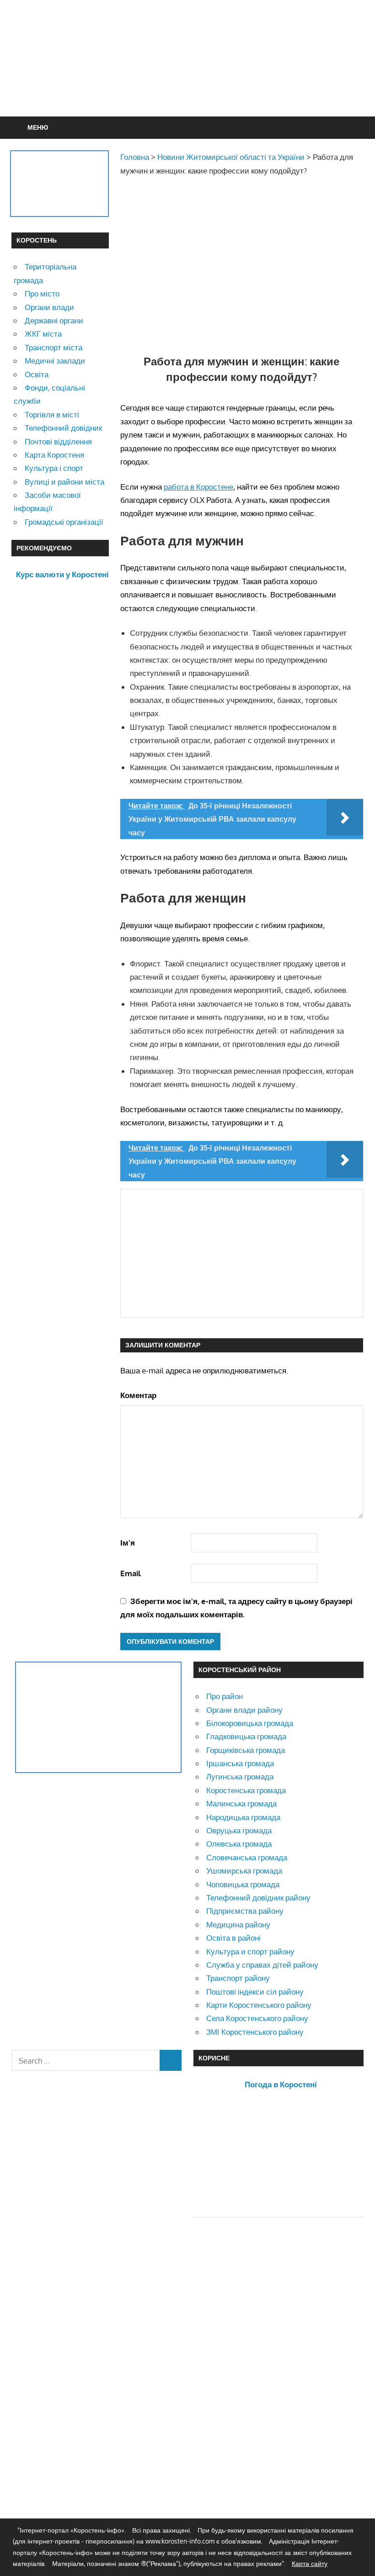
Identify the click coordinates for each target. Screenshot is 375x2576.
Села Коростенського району (257, 2018)
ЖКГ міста (43, 334)
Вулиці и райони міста (64, 482)
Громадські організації (64, 522)
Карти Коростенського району (259, 2005)
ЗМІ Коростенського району (255, 2032)
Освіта (37, 374)
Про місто (42, 293)
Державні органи (54, 320)
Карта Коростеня (54, 455)
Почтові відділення (58, 441)
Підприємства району (245, 1911)
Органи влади (49, 307)
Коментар (138, 1395)
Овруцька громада (239, 1830)
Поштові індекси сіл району (255, 1992)
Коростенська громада (246, 1790)
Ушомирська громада (244, 1871)
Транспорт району (238, 1978)
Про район (225, 1696)
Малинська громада (241, 1803)
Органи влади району (244, 1710)
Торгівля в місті (52, 414)
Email (131, 1573)
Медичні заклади (55, 361)
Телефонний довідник (63, 428)
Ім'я (128, 1543)
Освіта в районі (233, 1938)
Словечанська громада (247, 1857)
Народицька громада (243, 1817)
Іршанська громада (240, 1763)
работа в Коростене (198, 487)
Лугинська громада (240, 1776)
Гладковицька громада (246, 1736)
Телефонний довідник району (258, 1898)
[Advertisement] (187, 80)
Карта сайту (310, 2563)
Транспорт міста (54, 347)
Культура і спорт (54, 468)
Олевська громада (239, 1844)
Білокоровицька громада (250, 1723)
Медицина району (238, 1924)
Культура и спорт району (250, 1951)
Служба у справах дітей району (262, 1965)
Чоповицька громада (243, 1884)
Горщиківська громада (246, 1750)
